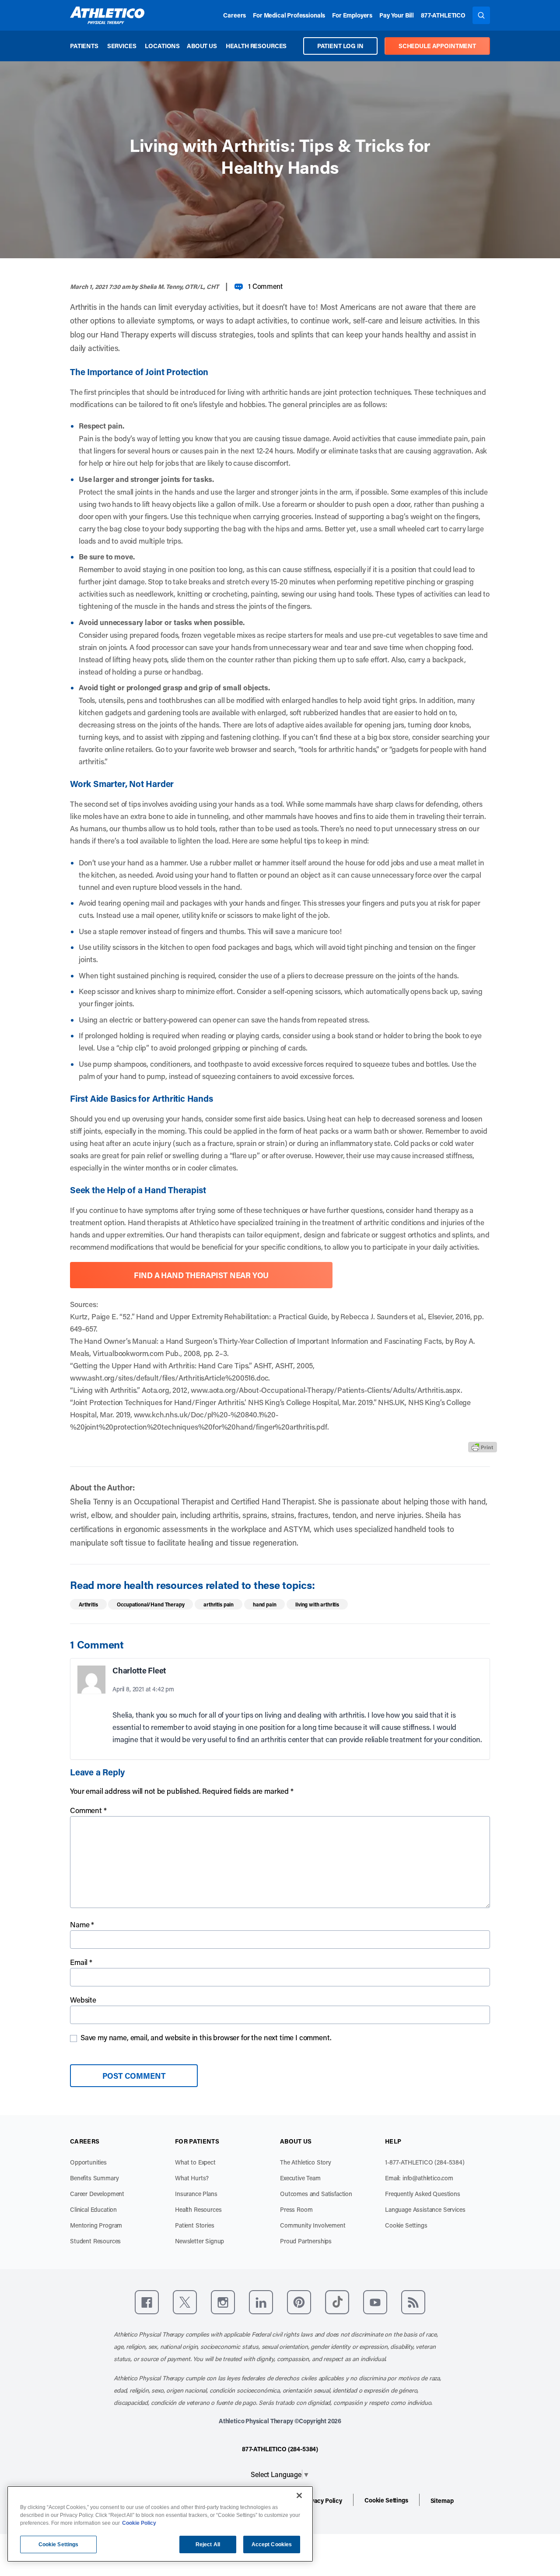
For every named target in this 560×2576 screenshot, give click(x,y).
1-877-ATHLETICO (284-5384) (425, 2162)
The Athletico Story (306, 2162)
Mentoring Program (96, 2225)
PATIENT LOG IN (340, 46)
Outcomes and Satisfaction (316, 2194)
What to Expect (195, 2162)
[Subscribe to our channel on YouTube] (375, 2302)
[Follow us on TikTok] (337, 2302)
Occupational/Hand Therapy (150, 1604)
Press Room (296, 2209)
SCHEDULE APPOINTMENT (437, 46)
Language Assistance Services (425, 2209)
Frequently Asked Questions (423, 2194)
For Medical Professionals (289, 15)
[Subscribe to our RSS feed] (413, 2302)
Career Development (97, 2194)
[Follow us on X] (185, 2302)
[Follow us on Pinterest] (299, 2302)
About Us (202, 46)
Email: (419, 2178)
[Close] (299, 2495)
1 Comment (265, 286)
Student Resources (95, 2241)
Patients (84, 46)
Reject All (208, 2544)
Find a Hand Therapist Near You (201, 1275)
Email (81, 1962)
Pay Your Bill (397, 15)
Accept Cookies (272, 2544)
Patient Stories (195, 2225)
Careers (234, 15)
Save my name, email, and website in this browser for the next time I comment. (206, 2037)
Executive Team (300, 2178)
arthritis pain (219, 1604)
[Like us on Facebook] (147, 2302)
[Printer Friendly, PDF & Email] (483, 1447)
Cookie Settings (406, 2225)
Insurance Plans (196, 2194)
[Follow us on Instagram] (223, 2302)
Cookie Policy (139, 2523)
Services (122, 46)
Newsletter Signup (199, 2241)
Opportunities (88, 2162)
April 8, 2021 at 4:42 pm (143, 1689)
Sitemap (442, 2500)
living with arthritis (317, 1604)
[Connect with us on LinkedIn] (261, 2302)
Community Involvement (313, 2225)
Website (83, 2000)
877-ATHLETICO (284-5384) (280, 2449)
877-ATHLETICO (443, 15)
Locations (162, 46)
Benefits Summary (94, 2178)
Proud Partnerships (306, 2241)
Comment (88, 1810)
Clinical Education (93, 2209)
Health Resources (256, 46)
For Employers (352, 15)
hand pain (265, 1604)
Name (82, 1924)
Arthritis (88, 1604)
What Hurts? (192, 2178)
